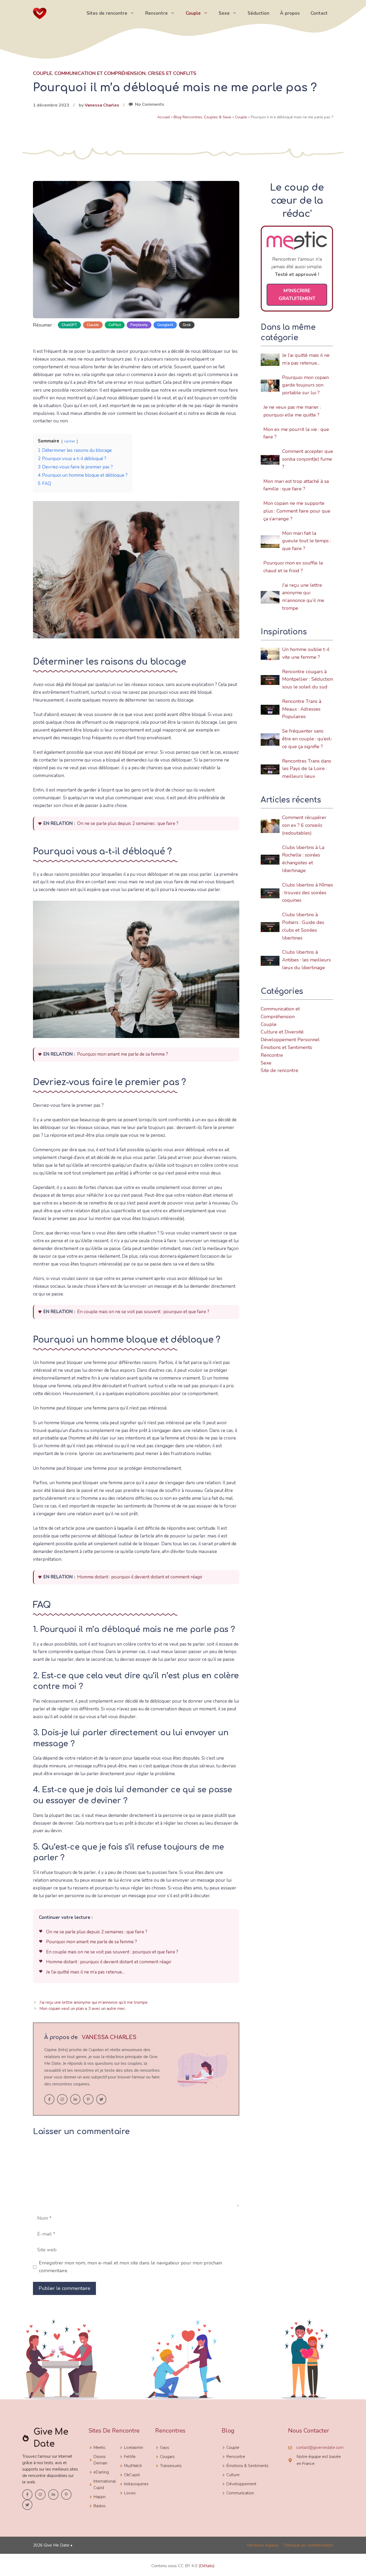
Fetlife (130, 2457)
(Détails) (207, 2566)
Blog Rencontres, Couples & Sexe (202, 117)
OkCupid (132, 2475)
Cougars (167, 2457)
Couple (193, 13)
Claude (93, 325)
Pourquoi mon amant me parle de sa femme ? (123, 1054)
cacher (70, 441)
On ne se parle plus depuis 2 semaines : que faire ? (128, 823)
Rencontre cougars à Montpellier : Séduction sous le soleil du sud (308, 679)
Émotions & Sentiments (247, 2466)
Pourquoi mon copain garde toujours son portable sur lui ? (305, 385)
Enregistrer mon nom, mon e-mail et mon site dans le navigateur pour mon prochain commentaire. (130, 2267)
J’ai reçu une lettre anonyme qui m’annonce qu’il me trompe (94, 2002)
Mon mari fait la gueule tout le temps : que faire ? (307, 541)
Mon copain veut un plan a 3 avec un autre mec (82, 2009)
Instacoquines (136, 2484)
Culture (233, 2475)
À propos (290, 13)
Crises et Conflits (172, 73)
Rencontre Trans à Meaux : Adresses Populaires (302, 709)
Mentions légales (263, 2545)
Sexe (224, 13)
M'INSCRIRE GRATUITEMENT (297, 295)
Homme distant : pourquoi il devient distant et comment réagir (140, 1577)
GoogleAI (165, 325)
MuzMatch (133, 2466)
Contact (319, 13)
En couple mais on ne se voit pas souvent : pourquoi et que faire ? (143, 1312)
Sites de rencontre (107, 13)
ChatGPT (69, 325)
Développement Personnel (290, 1040)
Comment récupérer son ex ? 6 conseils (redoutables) (304, 825)
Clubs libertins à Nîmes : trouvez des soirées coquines (308, 893)
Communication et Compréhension (100, 73)
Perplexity (139, 325)
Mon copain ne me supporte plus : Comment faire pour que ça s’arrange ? (297, 511)
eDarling (101, 2472)
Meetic (100, 2448)
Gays (165, 2448)
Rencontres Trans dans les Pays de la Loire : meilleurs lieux (307, 769)
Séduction (258, 13)
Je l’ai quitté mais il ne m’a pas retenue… (85, 1972)
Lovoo (130, 2493)
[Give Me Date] (40, 13)
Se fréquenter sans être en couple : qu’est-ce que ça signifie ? (307, 739)
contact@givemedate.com (320, 2448)
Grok (187, 325)
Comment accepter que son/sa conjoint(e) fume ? (308, 459)
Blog (228, 2431)
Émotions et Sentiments (286, 1047)
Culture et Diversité (282, 1032)
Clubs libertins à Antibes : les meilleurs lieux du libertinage (307, 960)
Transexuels (171, 2466)
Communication (240, 2493)
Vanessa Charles (102, 105)
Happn (100, 2497)
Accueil (164, 117)
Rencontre (156, 13)
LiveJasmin (134, 2448)
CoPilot (115, 325)
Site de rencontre (279, 1070)
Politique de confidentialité (308, 2545)
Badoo (100, 2506)
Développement (241, 2484)
